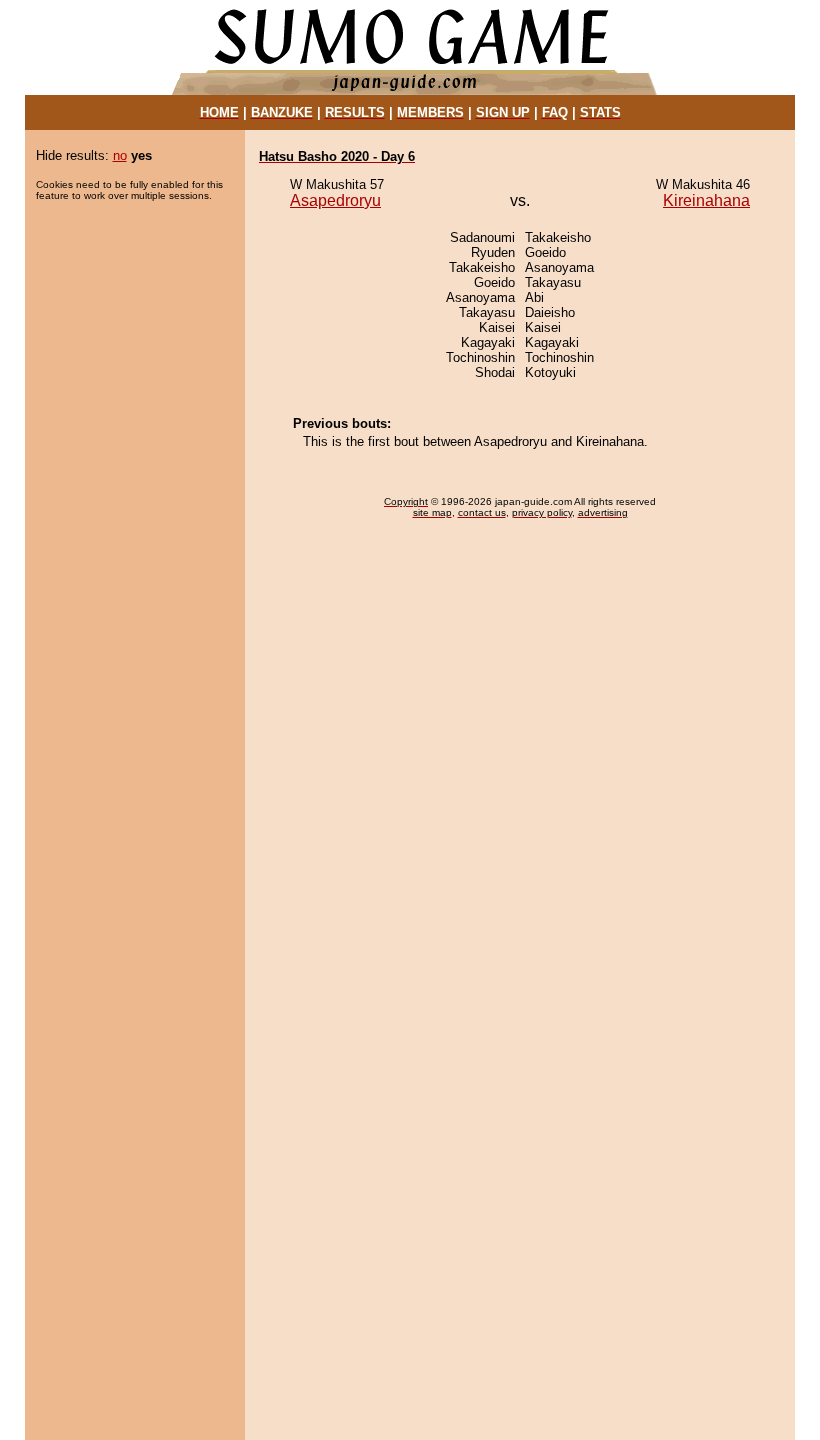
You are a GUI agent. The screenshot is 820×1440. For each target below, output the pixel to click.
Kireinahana (706, 200)
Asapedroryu (335, 200)
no (120, 155)
